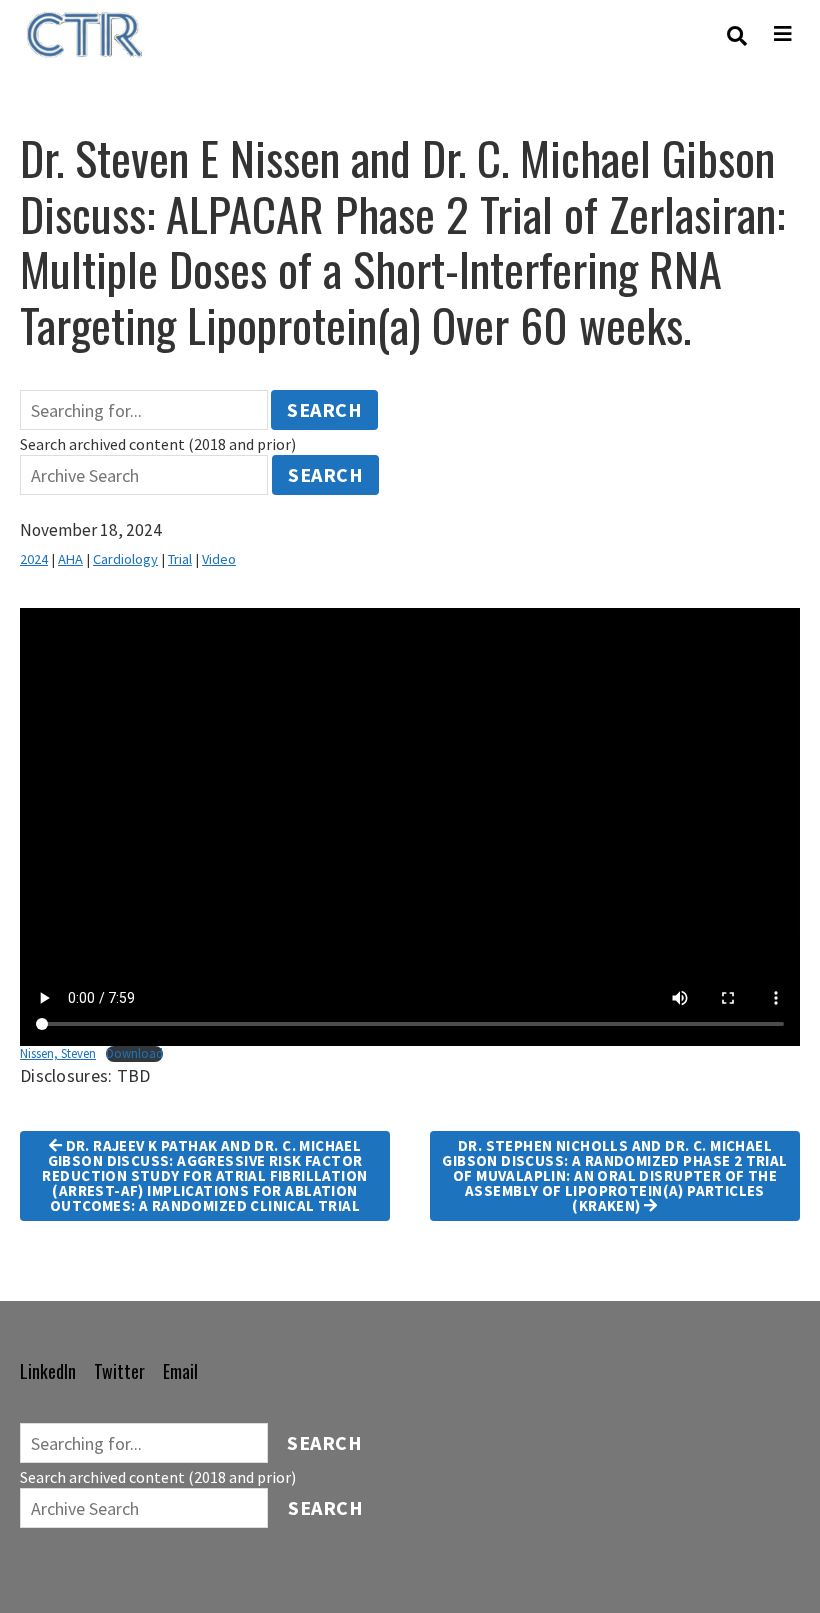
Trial (180, 559)
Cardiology (125, 559)
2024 (34, 559)
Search (324, 409)
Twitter (119, 1371)
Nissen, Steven (58, 1053)
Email (180, 1371)
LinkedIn (48, 1371)
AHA (70, 559)
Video (219, 559)
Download (134, 1053)
